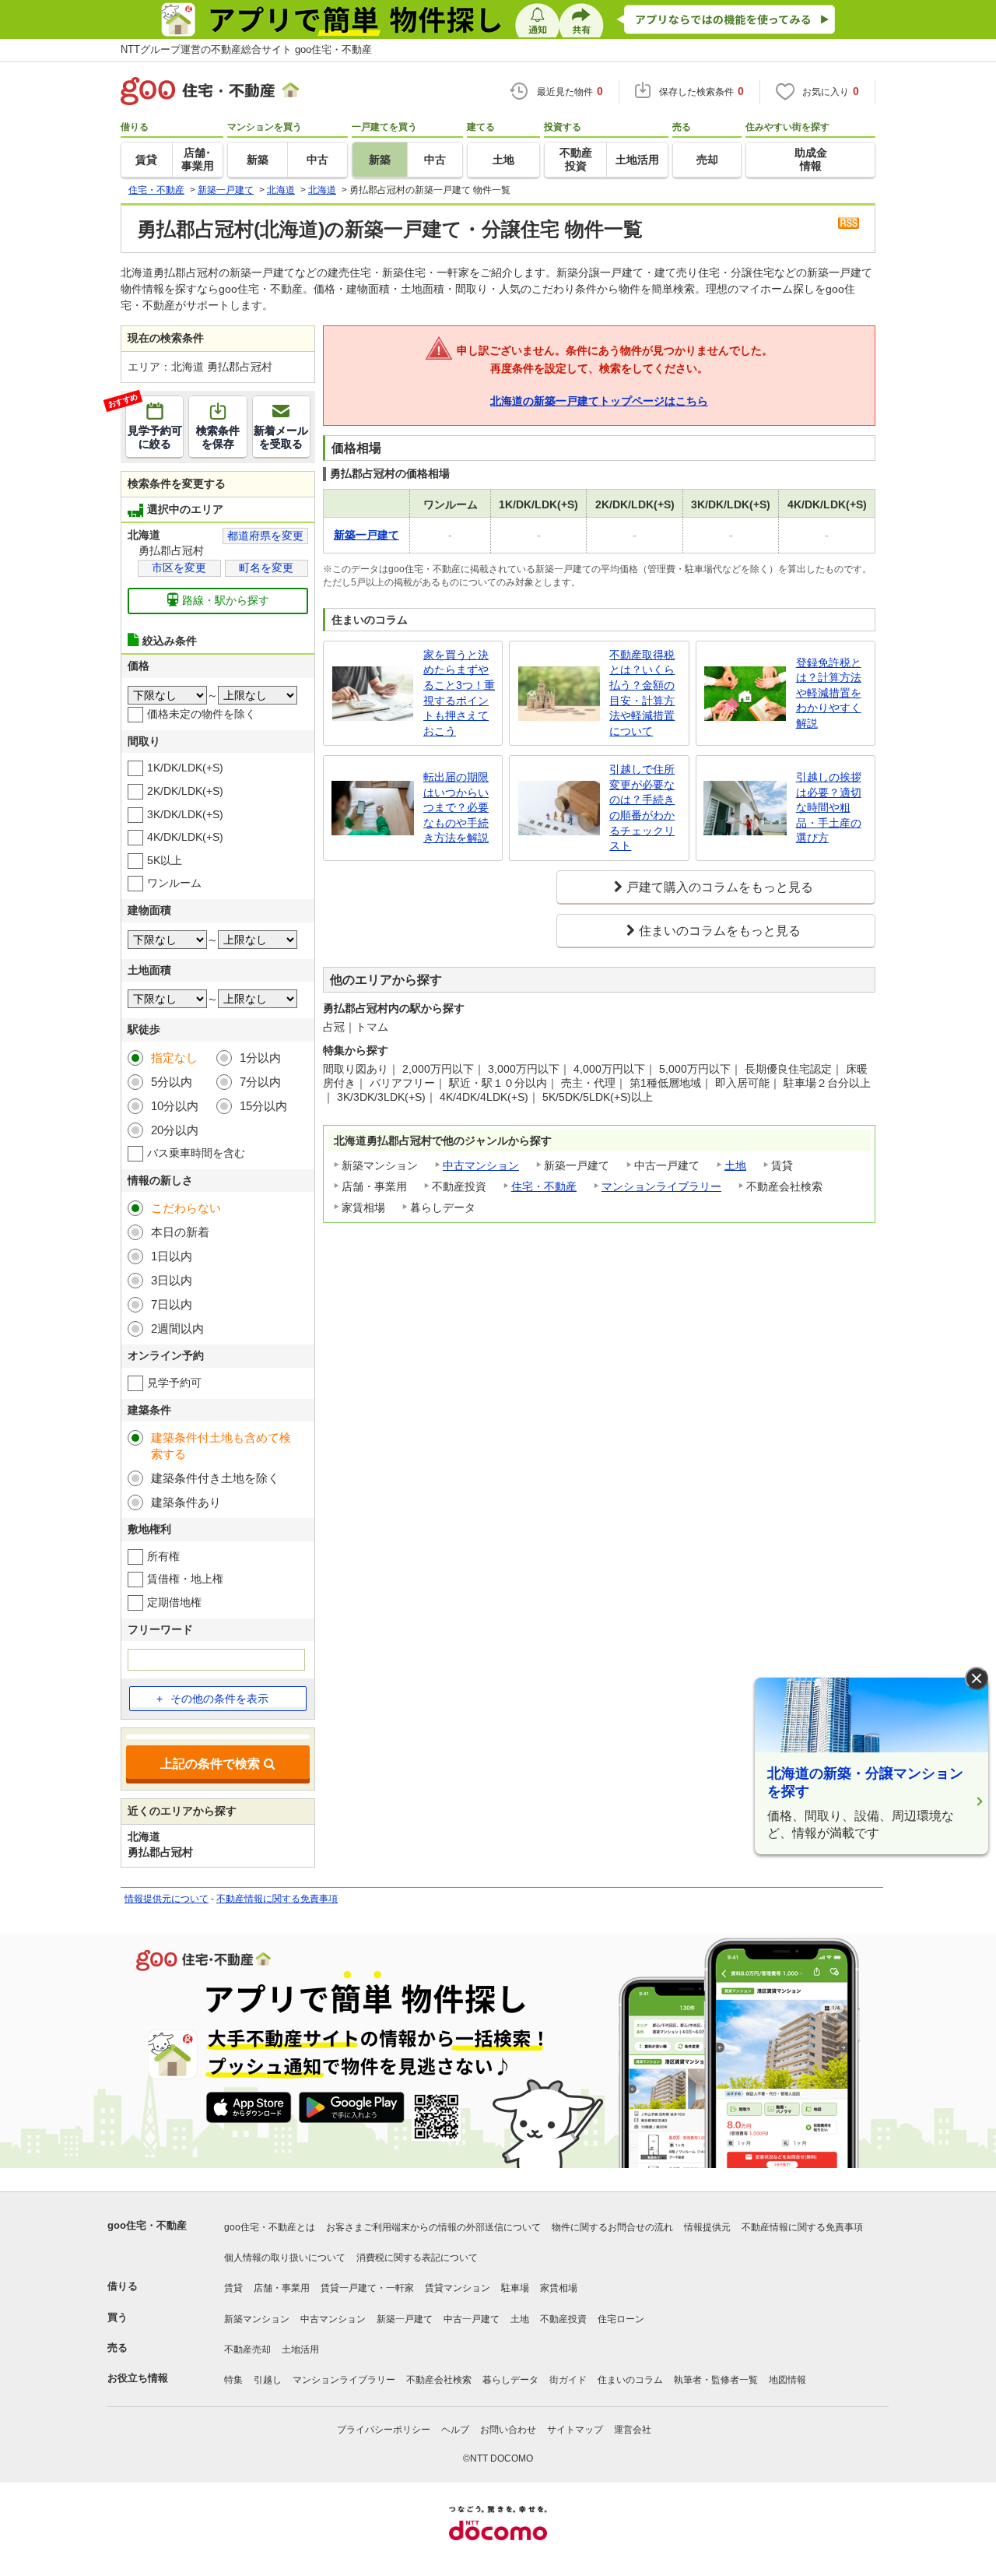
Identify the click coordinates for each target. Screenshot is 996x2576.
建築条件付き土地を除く (215, 1478)
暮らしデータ (510, 2380)
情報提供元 (707, 2227)
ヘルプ (455, 2430)
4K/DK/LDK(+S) (185, 837)
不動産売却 (247, 2349)
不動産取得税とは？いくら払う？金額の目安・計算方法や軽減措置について (642, 693)
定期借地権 (174, 1602)
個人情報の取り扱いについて (285, 2258)
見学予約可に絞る (154, 423)
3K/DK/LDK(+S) (185, 814)
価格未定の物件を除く (202, 714)
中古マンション (481, 1165)
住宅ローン (621, 2319)
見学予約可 (174, 1383)
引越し (268, 2380)
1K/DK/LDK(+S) (185, 768)
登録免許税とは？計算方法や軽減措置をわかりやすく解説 (829, 693)
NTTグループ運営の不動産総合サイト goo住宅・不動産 (246, 49)
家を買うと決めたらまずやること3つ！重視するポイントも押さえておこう (459, 693)
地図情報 (787, 2380)
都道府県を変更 (265, 536)
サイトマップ (575, 2430)
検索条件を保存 (218, 437)
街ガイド (568, 2380)
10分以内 (175, 1106)
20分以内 (175, 1130)
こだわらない (186, 1208)
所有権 (163, 1556)
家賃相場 (559, 2288)
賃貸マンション (458, 2288)
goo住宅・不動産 (147, 2225)
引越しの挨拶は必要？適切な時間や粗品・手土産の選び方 (829, 807)
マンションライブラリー (661, 1186)
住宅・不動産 (544, 1186)
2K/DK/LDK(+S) (185, 791)
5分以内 (172, 1082)
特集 (233, 2380)
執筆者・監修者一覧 (716, 2380)
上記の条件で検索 (210, 1764)
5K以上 (165, 860)
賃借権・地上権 (185, 1579)
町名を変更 (266, 568)
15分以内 (263, 1106)
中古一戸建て (472, 2319)
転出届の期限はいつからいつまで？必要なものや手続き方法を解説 (456, 807)
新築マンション (257, 2319)
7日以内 (172, 1304)
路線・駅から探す (226, 600)
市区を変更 (179, 568)
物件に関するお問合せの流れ (612, 2227)
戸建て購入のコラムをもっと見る (720, 887)
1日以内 (172, 1256)
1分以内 (260, 1058)
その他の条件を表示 (219, 1699)
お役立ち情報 (138, 2378)
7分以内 (260, 1082)
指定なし (174, 1058)
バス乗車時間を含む (196, 1153)
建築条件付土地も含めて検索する (221, 1446)
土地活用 (300, 2349)
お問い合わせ (508, 2430)
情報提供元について (167, 1899)
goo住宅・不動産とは (270, 2227)
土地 (735, 1165)
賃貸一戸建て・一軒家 (367, 2288)
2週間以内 (177, 1328)
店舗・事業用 (282, 2288)
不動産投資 (563, 2319)
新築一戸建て (405, 2319)
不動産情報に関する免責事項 (277, 1899)
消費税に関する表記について (417, 2258)
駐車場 (515, 2288)
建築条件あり (186, 1502)
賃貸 (233, 2288)
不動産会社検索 (439, 2380)
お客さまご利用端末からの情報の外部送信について (433, 2227)
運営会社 (633, 2430)
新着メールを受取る (281, 437)
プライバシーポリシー (384, 2430)
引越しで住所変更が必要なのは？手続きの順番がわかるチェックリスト (642, 807)
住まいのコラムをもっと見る (720, 931)
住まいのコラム (630, 2380)
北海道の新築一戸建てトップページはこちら (599, 401)
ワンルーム (174, 883)
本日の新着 (180, 1232)
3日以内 (172, 1280)
